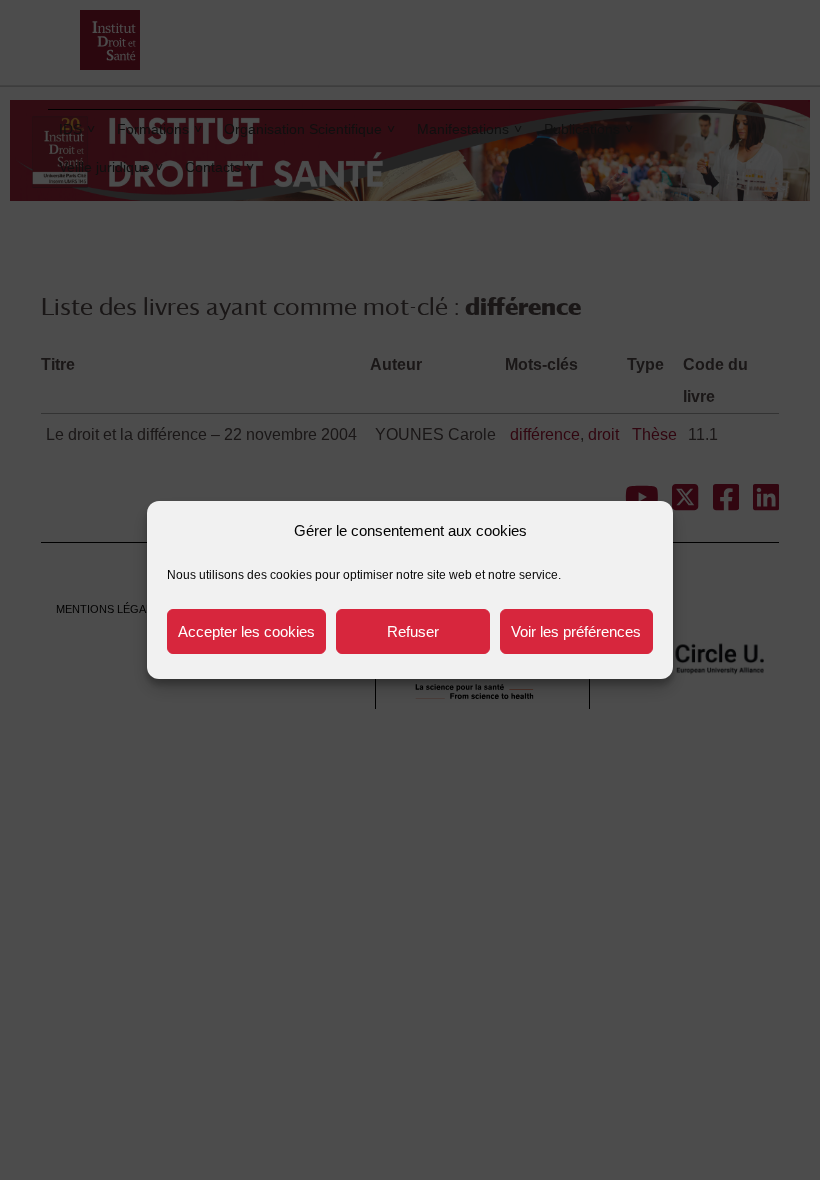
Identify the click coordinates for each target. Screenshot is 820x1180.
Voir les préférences (576, 631)
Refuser (413, 631)
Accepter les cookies (246, 631)
